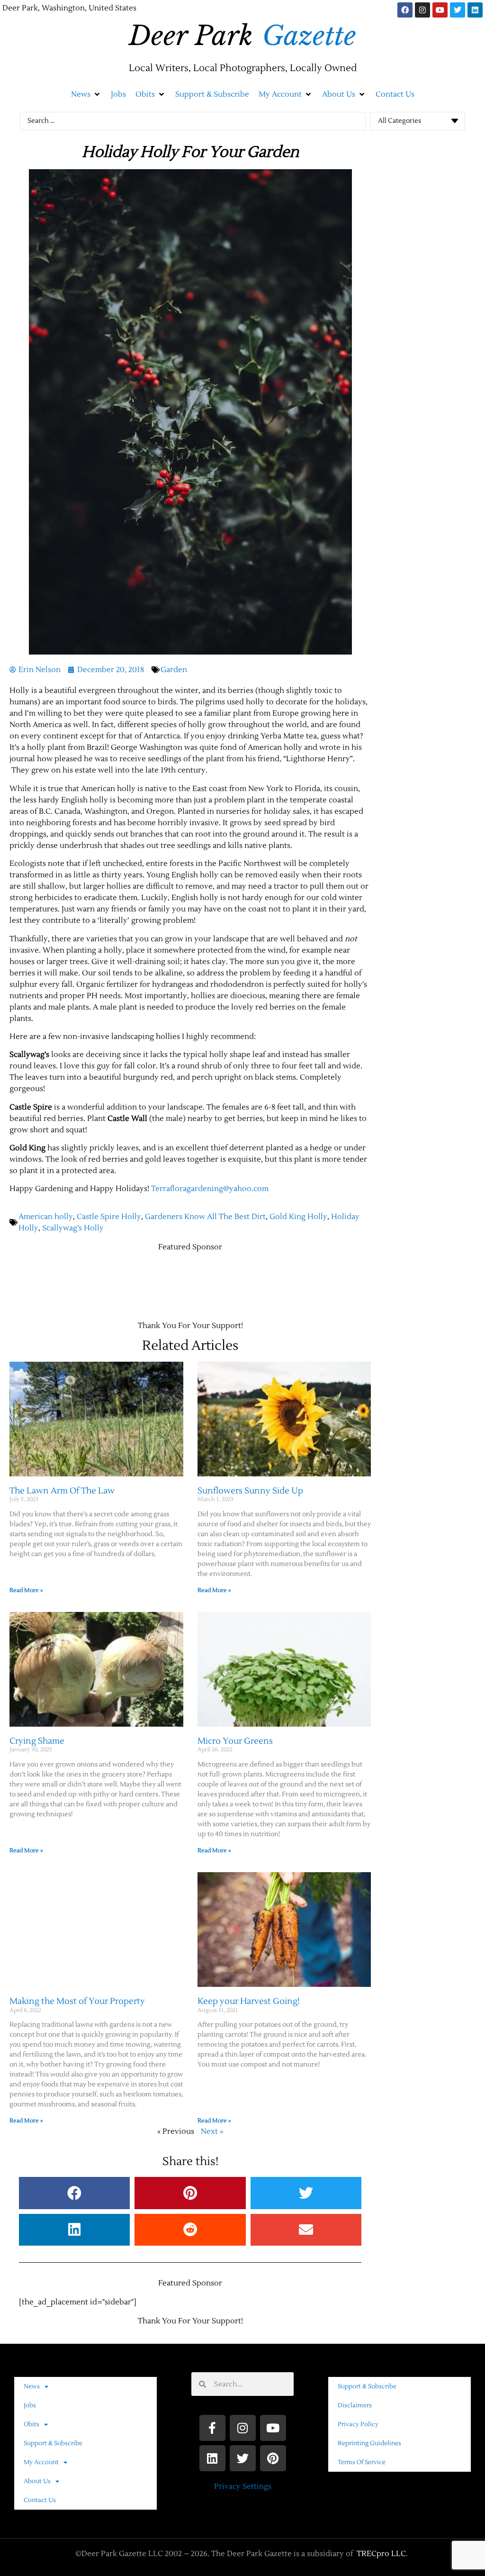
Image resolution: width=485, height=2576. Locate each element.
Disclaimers (355, 2405)
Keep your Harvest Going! (249, 2001)
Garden (174, 670)
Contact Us (40, 2500)
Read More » (26, 1590)
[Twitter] (458, 10)
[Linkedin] (475, 10)
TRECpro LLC (381, 2554)
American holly (46, 1217)
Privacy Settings (243, 2486)
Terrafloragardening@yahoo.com (210, 1189)
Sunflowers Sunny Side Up (250, 1491)
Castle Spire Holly (109, 1217)
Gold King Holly (298, 1217)
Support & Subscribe (53, 2443)
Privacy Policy (358, 2424)
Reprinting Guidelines (369, 2443)
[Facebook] (405, 10)
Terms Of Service (362, 2462)
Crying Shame (37, 1741)
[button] (86, 94)
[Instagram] (422, 10)
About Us (37, 2481)
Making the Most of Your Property (77, 2001)
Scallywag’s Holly (73, 1228)
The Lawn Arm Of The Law (62, 1491)
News (32, 2386)
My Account (41, 2462)
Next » (212, 2131)
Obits (31, 2424)
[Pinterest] (273, 2458)
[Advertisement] (182, 1282)
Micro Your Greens (235, 1741)
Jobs (30, 2405)
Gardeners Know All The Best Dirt (205, 1217)
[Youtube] (440, 10)
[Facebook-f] (212, 2428)
